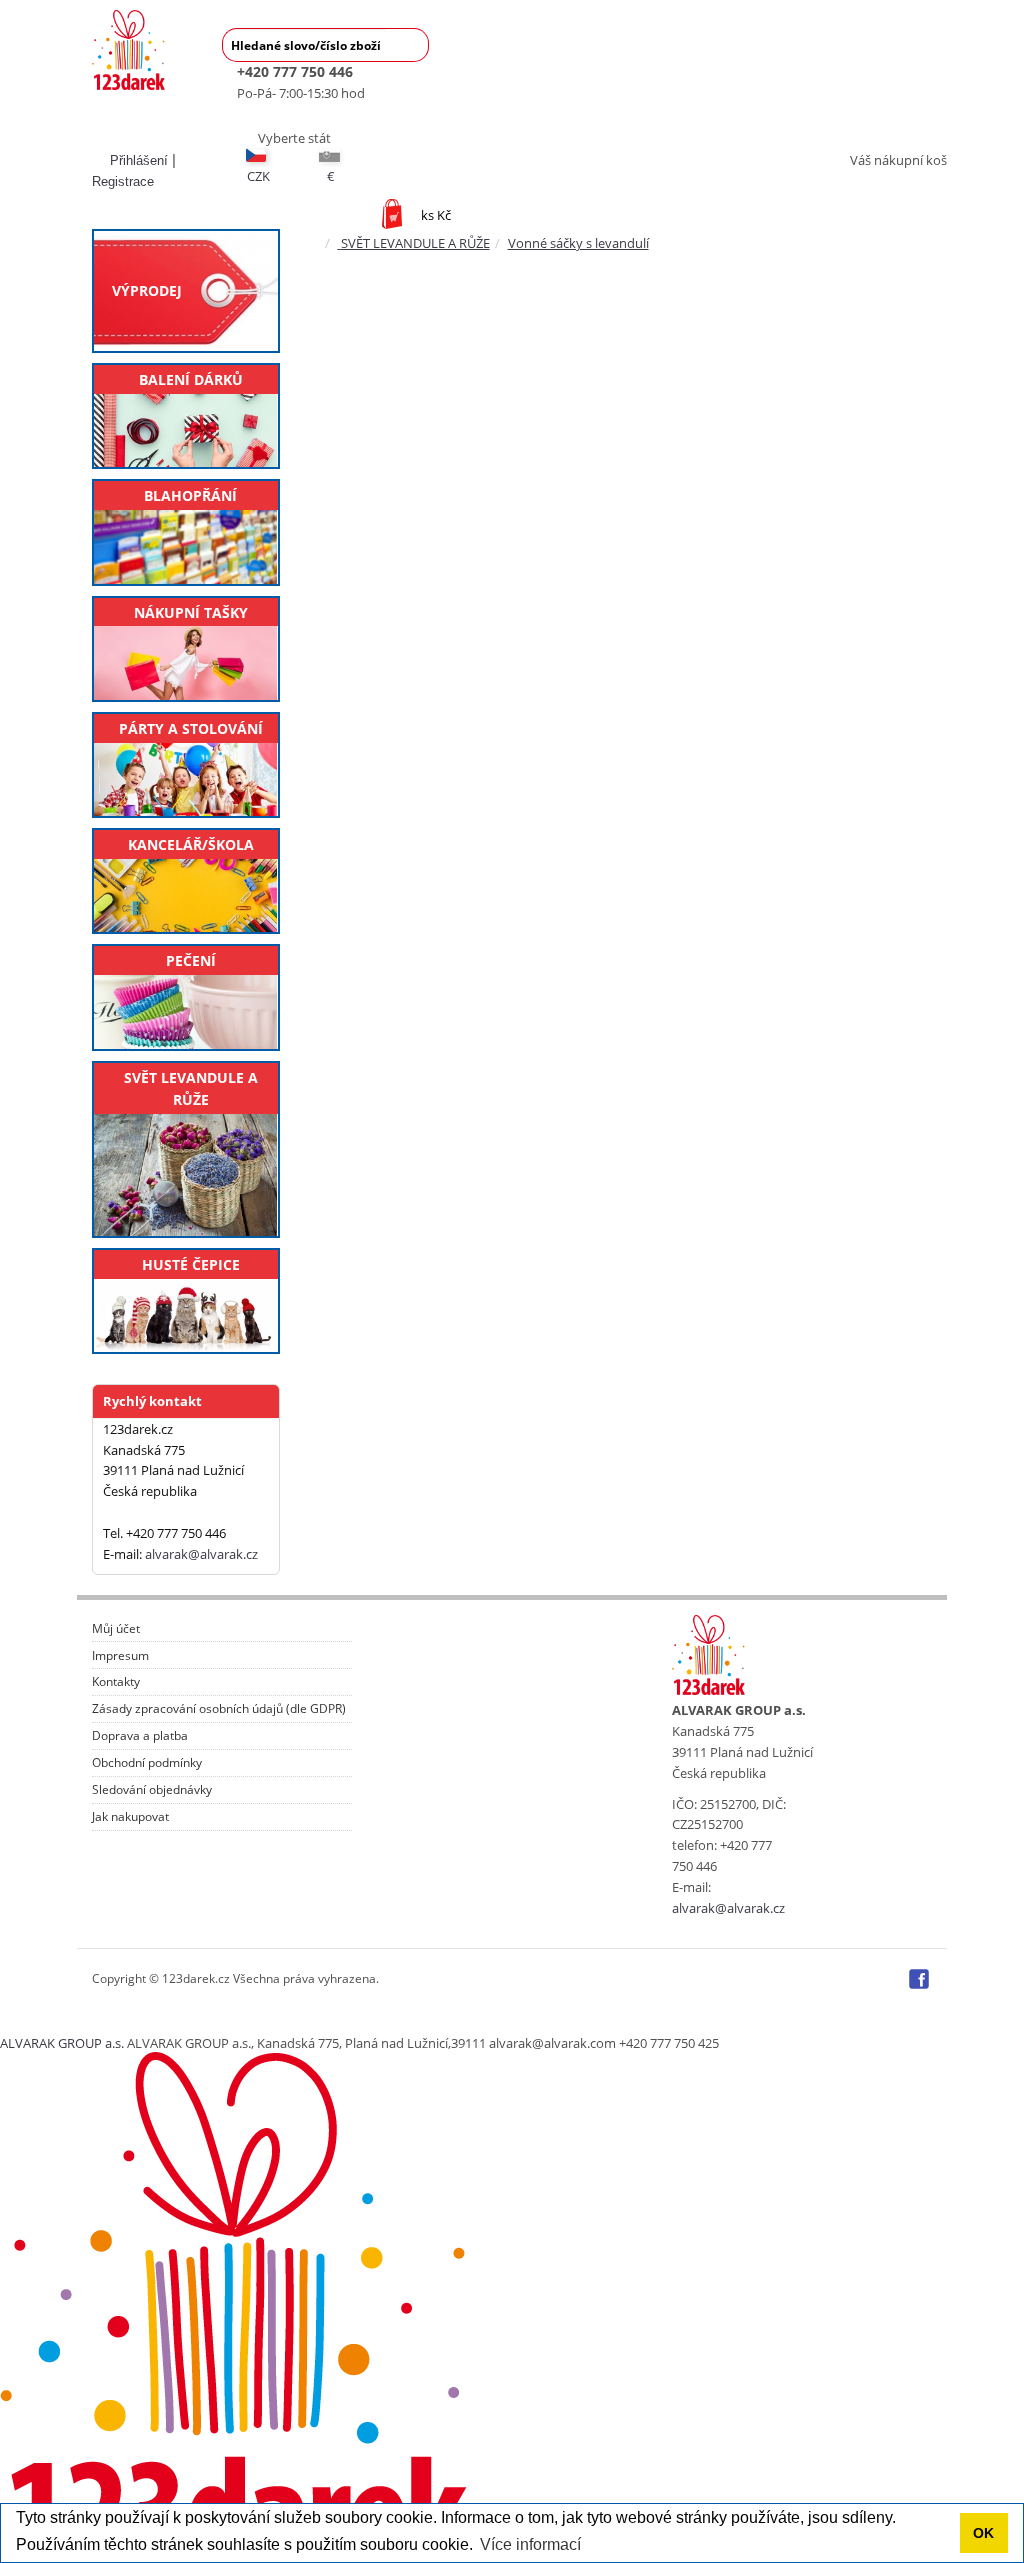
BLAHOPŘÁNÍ (190, 495)
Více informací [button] (530, 2544)
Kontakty (116, 1682)
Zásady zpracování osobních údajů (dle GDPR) (219, 1709)
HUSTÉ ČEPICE (191, 1264)
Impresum (120, 1656)
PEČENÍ (191, 960)
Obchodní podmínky (147, 1763)
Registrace (123, 181)
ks (436, 215)
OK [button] (983, 2533)
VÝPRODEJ (147, 290)
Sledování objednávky (152, 1790)
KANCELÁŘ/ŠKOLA (191, 844)
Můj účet (116, 1629)
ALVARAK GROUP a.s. (62, 2043)
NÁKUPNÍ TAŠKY (191, 612)
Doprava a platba (140, 1736)
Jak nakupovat (130, 1817)
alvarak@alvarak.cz (201, 1554)
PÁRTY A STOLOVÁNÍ (191, 728)
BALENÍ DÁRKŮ (191, 379)
